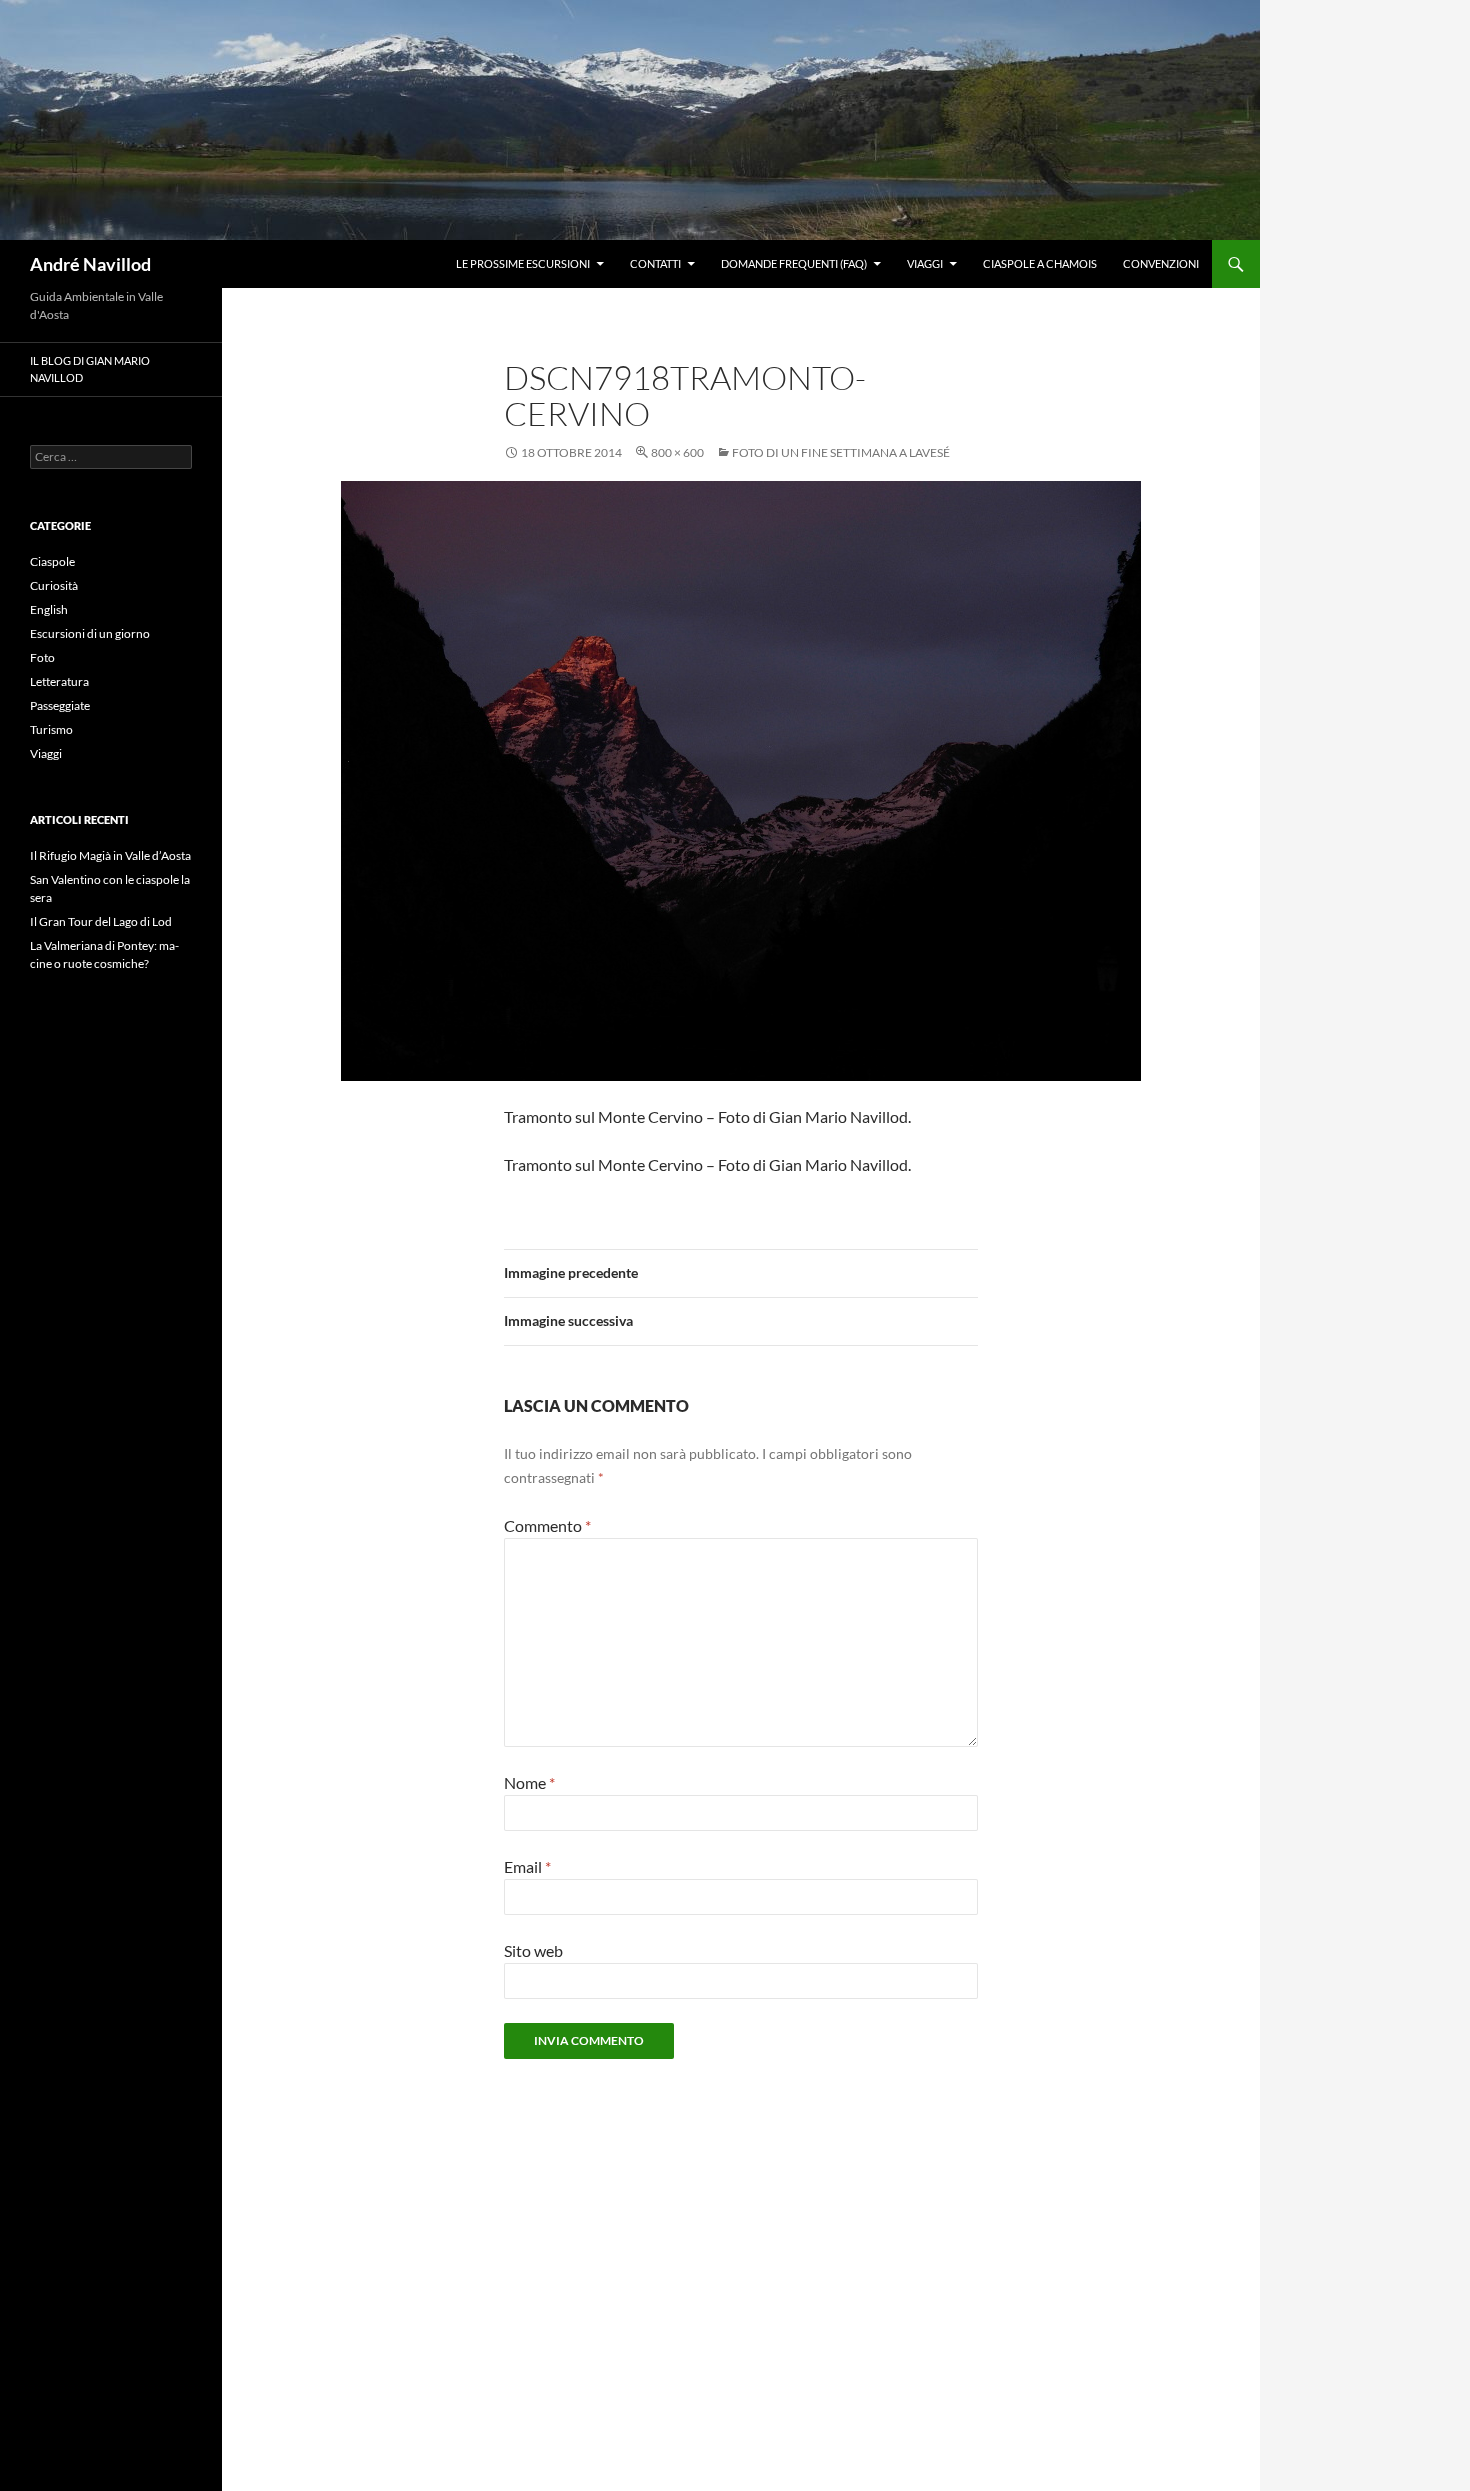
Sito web (533, 1950)
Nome (529, 1782)
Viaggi (925, 263)
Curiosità (54, 585)
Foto (42, 657)
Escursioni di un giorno (90, 633)
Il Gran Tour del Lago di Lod (101, 921)
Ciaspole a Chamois (1040, 263)
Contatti (655, 263)
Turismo (51, 729)
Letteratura (59, 681)
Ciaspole (52, 561)
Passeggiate (60, 705)
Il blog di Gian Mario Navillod (90, 369)
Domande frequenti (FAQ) (794, 263)
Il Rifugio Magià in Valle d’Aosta (110, 855)
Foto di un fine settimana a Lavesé (841, 452)
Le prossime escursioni (523, 263)
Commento (547, 1525)
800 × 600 (677, 452)
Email (527, 1866)
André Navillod (90, 264)
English (49, 609)
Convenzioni (1161, 263)
